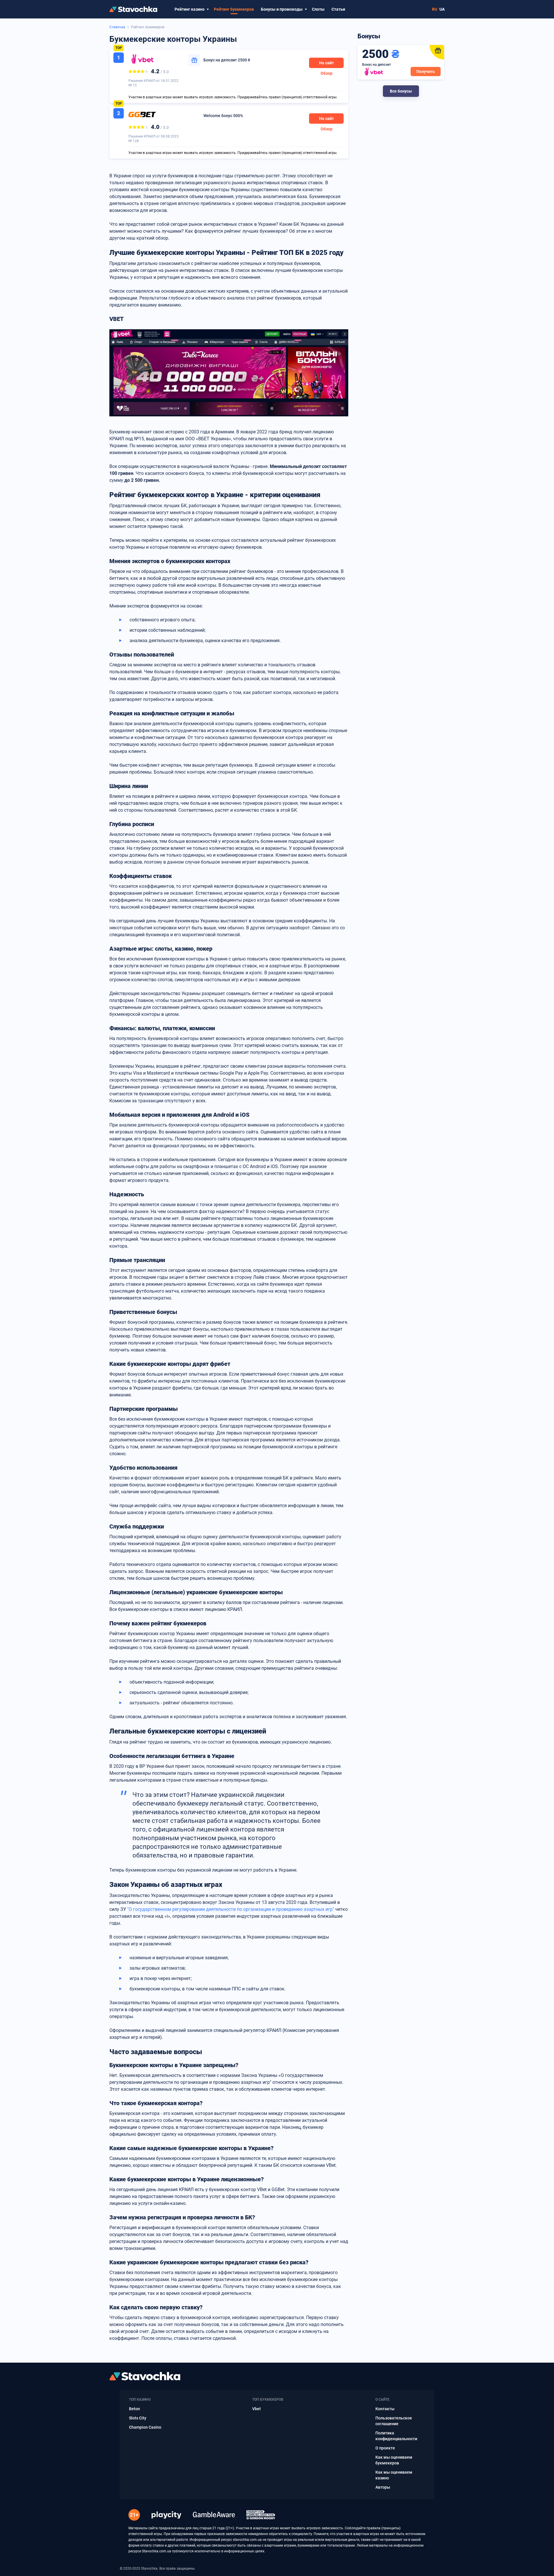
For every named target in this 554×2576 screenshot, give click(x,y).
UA (442, 9)
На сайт (326, 63)
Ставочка (117, 27)
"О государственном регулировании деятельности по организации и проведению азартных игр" (231, 1909)
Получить (426, 72)
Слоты (318, 9)
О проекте (385, 2448)
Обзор (326, 73)
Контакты (385, 2409)
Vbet (257, 2409)
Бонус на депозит (227, 60)
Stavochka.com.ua (157, 2551)
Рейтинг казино (190, 9)
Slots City (138, 2418)
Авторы (383, 2487)
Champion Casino (145, 2427)
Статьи (338, 9)
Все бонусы (401, 91)
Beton (134, 2409)
